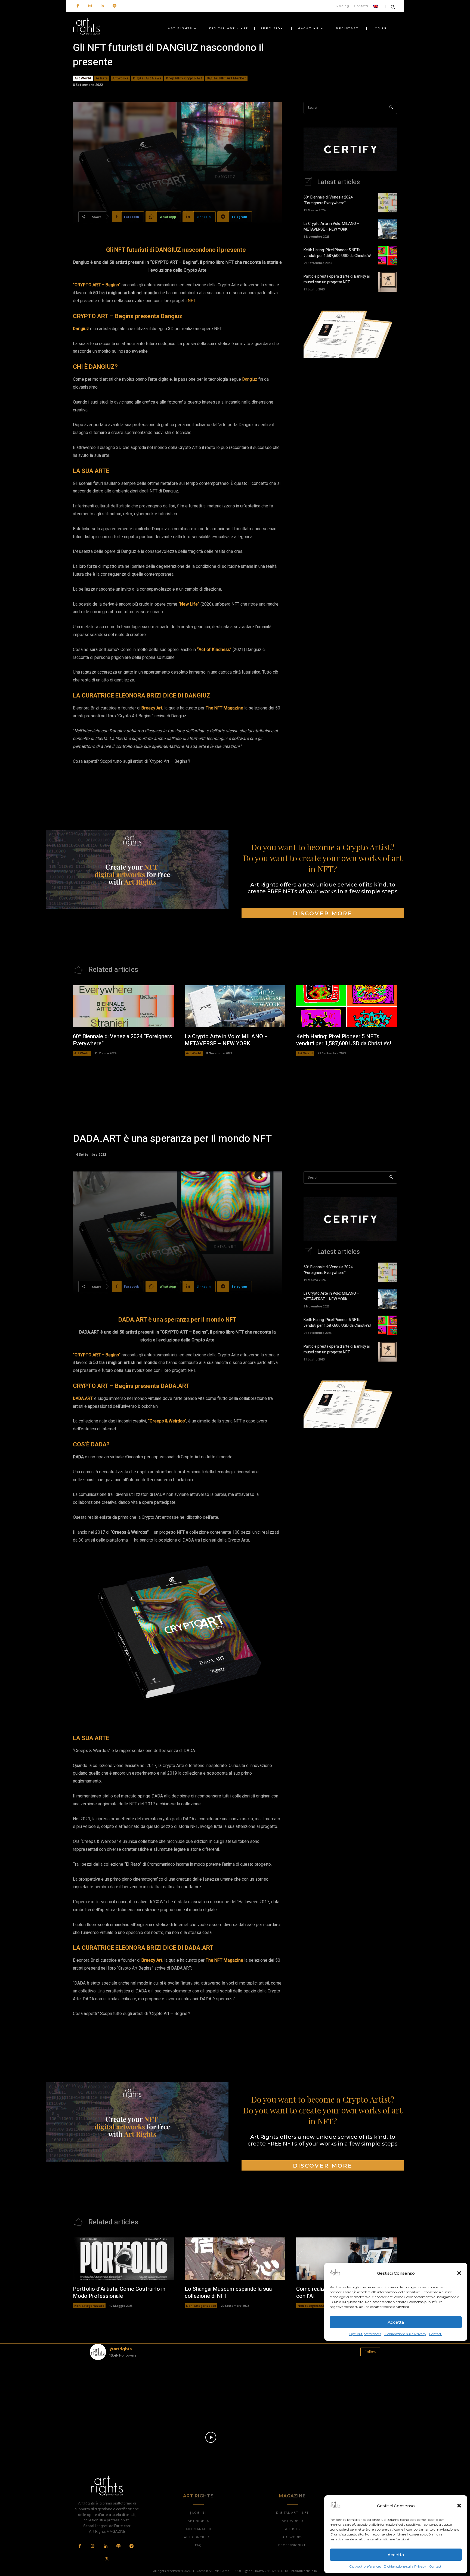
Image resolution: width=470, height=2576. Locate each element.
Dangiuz (250, 379)
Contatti (436, 2566)
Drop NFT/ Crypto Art (184, 78)
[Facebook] (78, 6)
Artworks (120, 78)
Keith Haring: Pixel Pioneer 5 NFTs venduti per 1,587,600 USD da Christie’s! (337, 253)
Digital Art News (147, 78)
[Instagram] (90, 6)
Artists (102, 78)
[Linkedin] (102, 6)
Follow (370, 2352)
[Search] (391, 108)
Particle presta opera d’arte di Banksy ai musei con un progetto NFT (337, 279)
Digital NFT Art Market (226, 78)
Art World (83, 78)
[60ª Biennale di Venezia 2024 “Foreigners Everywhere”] (388, 203)
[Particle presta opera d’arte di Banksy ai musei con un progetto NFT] (388, 282)
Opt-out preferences (365, 2566)
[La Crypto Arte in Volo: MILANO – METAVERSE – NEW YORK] (388, 229)
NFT (191, 301)
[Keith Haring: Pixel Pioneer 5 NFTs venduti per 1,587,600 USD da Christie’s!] (388, 256)
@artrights (120, 2349)
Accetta (396, 2555)
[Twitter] (107, 2559)
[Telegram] (131, 2546)
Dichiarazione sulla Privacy (405, 2566)
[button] (459, 2506)
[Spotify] (114, 6)
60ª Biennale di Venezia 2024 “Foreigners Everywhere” (328, 200)
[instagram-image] (114, 2388)
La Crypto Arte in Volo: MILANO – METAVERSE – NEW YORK (331, 227)
